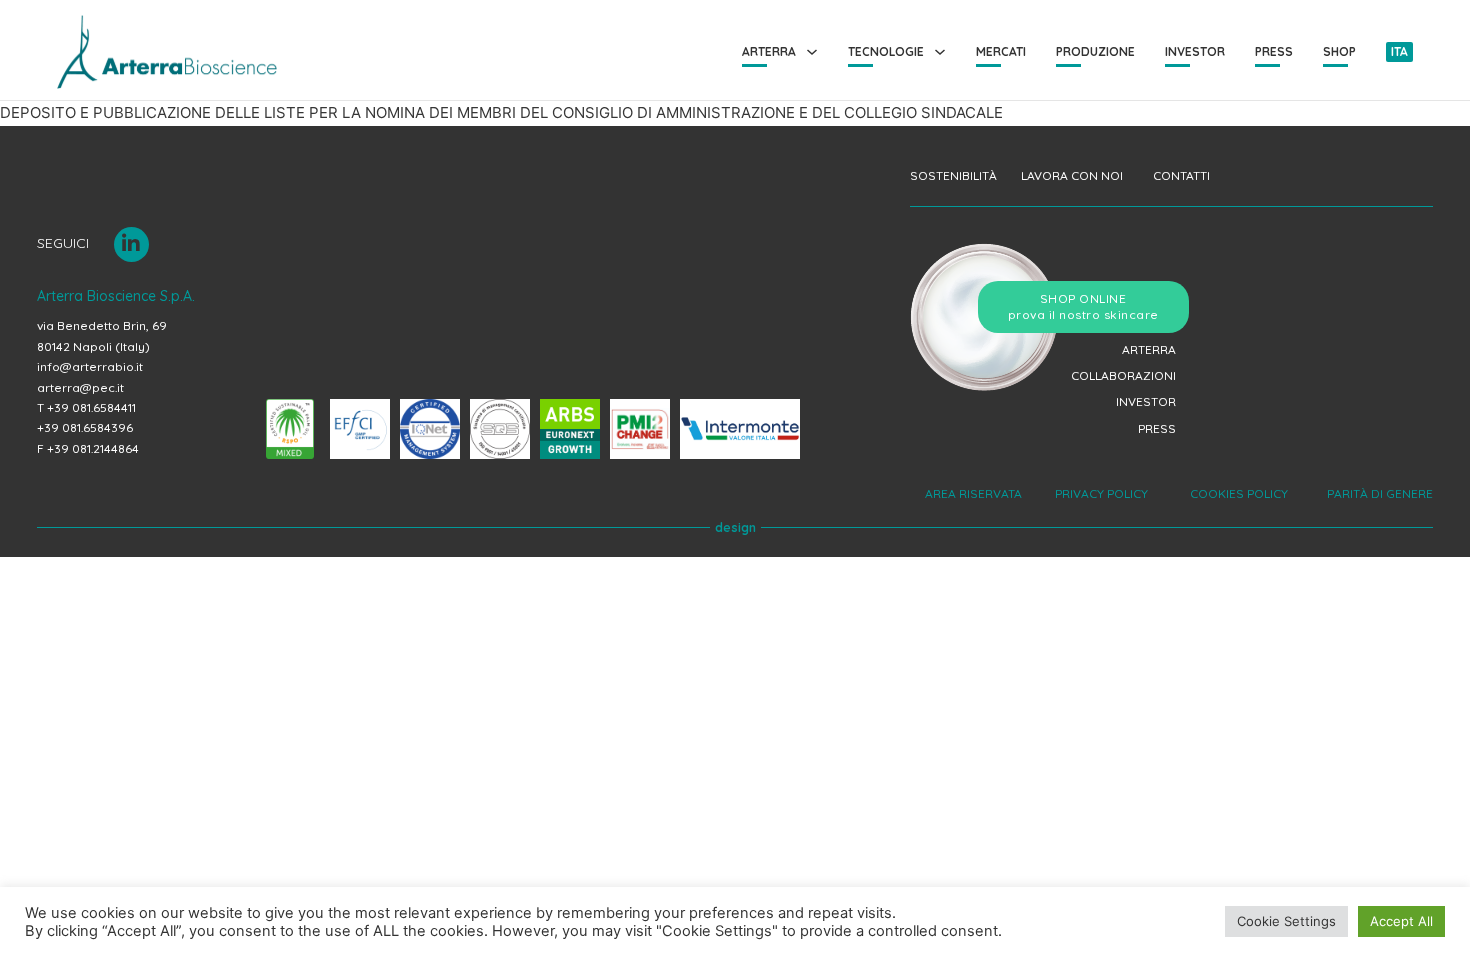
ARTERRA (1149, 349)
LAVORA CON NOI (1072, 175)
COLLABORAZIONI (1123, 375)
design (735, 527)
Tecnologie (886, 51)
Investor (1195, 51)
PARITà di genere (1377, 493)
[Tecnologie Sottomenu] (940, 52)
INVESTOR (1146, 401)
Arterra (769, 51)
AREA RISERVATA (975, 493)
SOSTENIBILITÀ (953, 175)
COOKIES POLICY (1237, 493)
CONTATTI (1181, 175)
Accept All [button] (1401, 921)
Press (1274, 51)
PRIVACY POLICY (1103, 493)
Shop (1339, 51)
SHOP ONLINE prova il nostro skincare (1083, 306)
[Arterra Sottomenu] (812, 52)
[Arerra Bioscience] (167, 52)
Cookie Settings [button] (1286, 921)
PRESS (1157, 428)
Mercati (1001, 51)
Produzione (1095, 51)
